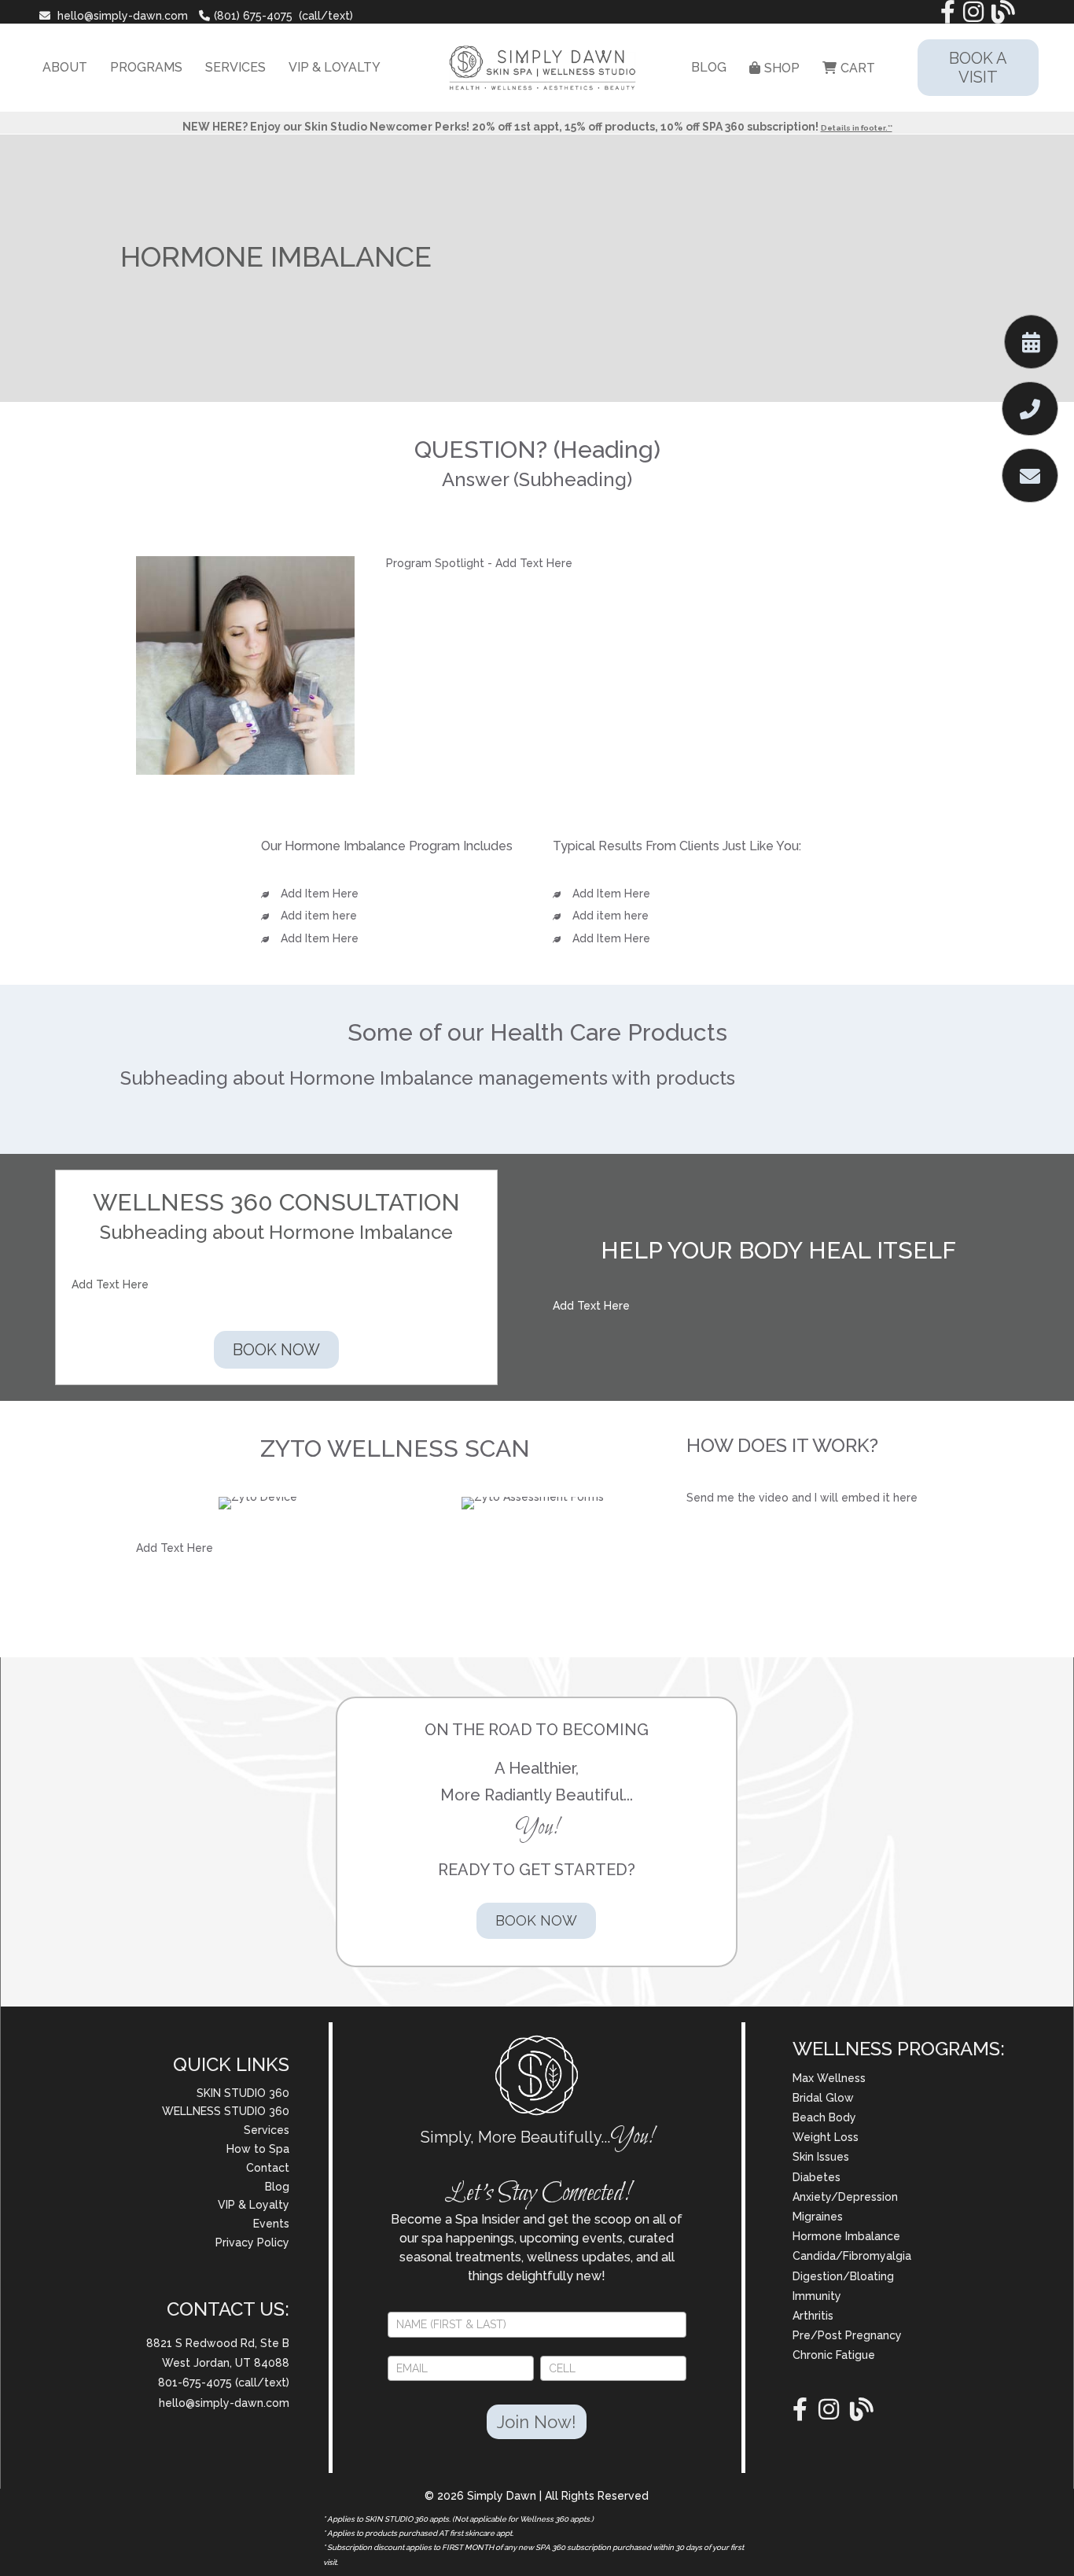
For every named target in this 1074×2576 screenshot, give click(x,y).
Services (267, 2130)
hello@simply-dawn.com (123, 16)
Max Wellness (829, 2078)
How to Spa (258, 2149)
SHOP (782, 68)
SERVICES (235, 67)
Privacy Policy (252, 2242)
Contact (268, 2168)
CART (858, 68)
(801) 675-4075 (253, 16)
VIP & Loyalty (254, 2205)
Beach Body (824, 2117)
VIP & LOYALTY (335, 67)
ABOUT (65, 67)
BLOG (709, 67)
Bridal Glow (823, 2098)
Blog (277, 2187)
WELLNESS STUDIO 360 (226, 2111)
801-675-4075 (197, 2383)
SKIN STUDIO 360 (243, 2093)
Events (271, 2224)
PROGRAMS (146, 67)
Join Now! (537, 2422)
